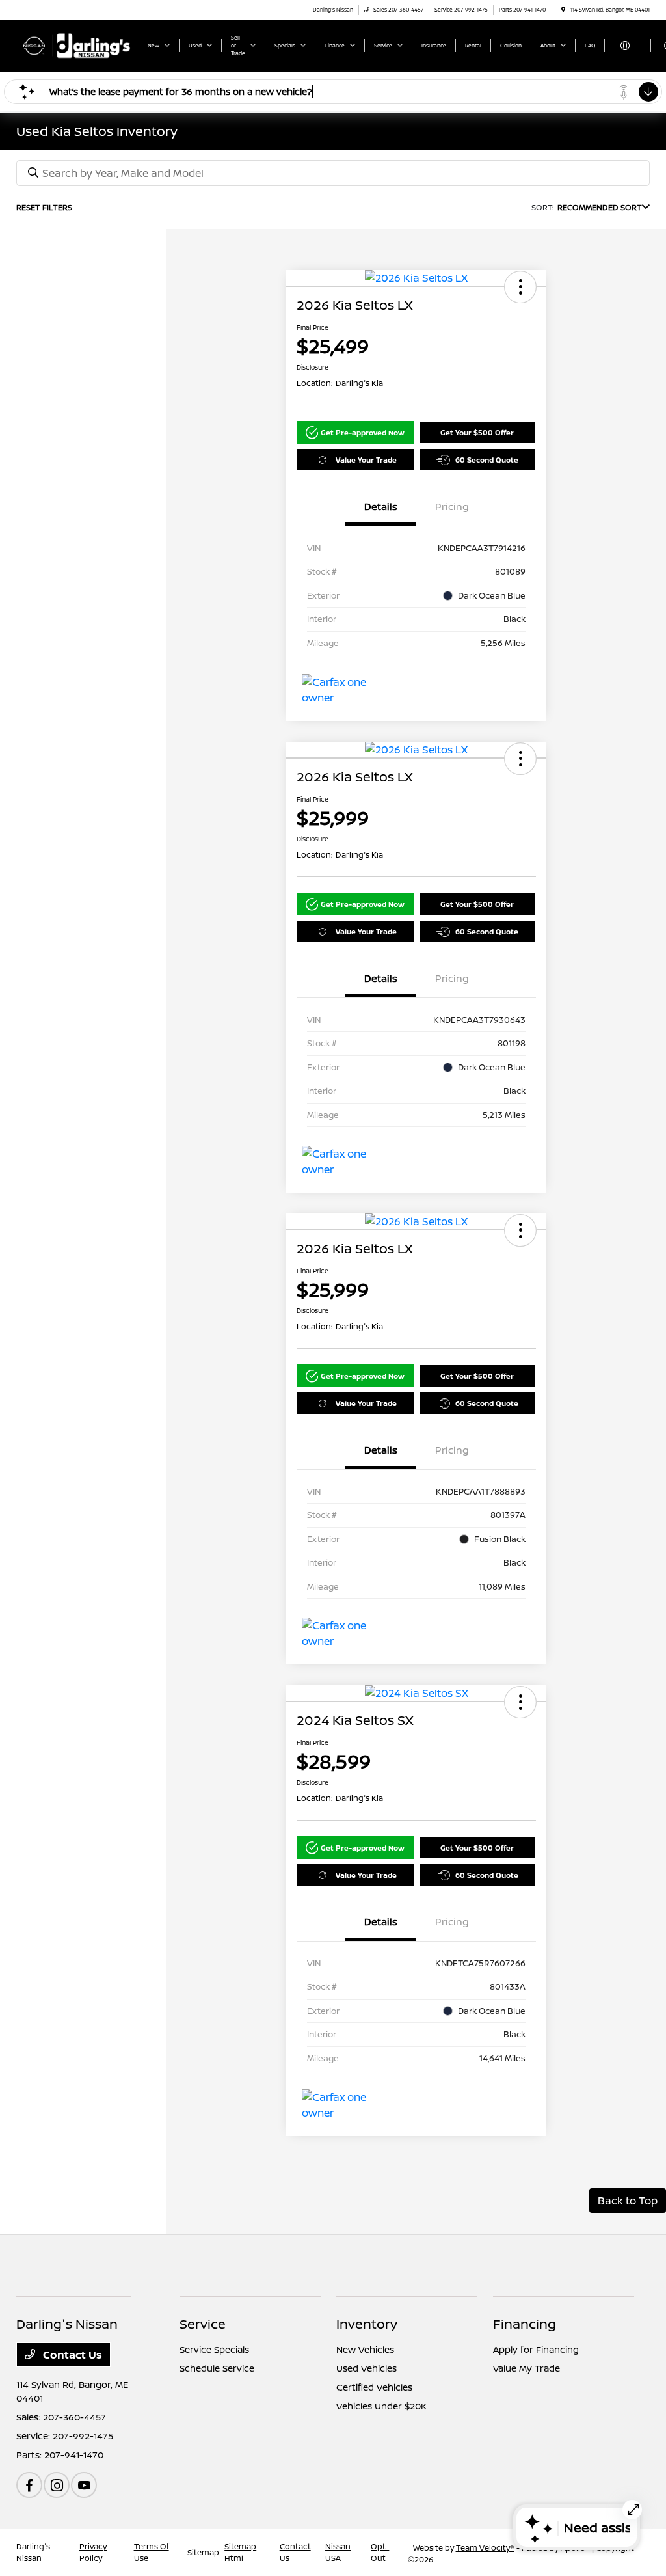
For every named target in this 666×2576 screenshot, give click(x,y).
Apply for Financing (536, 2349)
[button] (520, 287)
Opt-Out (380, 2552)
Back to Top (628, 2201)
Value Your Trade (366, 460)
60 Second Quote (487, 460)
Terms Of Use (152, 2552)
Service (203, 2324)
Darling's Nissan (33, 2552)
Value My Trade (526, 2368)
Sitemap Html (240, 2552)
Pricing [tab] (452, 507)
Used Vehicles (366, 2368)
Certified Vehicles (374, 2387)
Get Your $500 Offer (477, 432)
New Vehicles (365, 2349)
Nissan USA (338, 2552)
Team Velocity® (485, 2548)
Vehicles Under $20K (381, 2406)
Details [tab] (381, 507)
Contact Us (71, 2355)
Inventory (367, 2324)
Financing (525, 2324)
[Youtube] (84, 2485)
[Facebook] (29, 2485)
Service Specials (214, 2349)
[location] (563, 9)
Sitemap (203, 2552)
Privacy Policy (93, 2552)
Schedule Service (217, 2368)
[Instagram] (57, 2485)
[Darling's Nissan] (75, 44)
